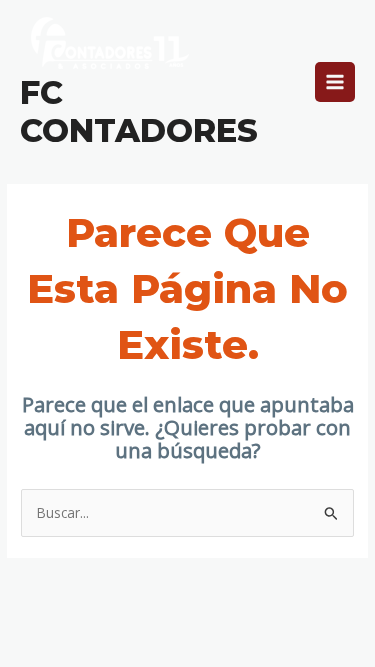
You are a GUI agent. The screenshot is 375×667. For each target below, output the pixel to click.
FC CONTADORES (139, 111)
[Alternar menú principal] (335, 82)
